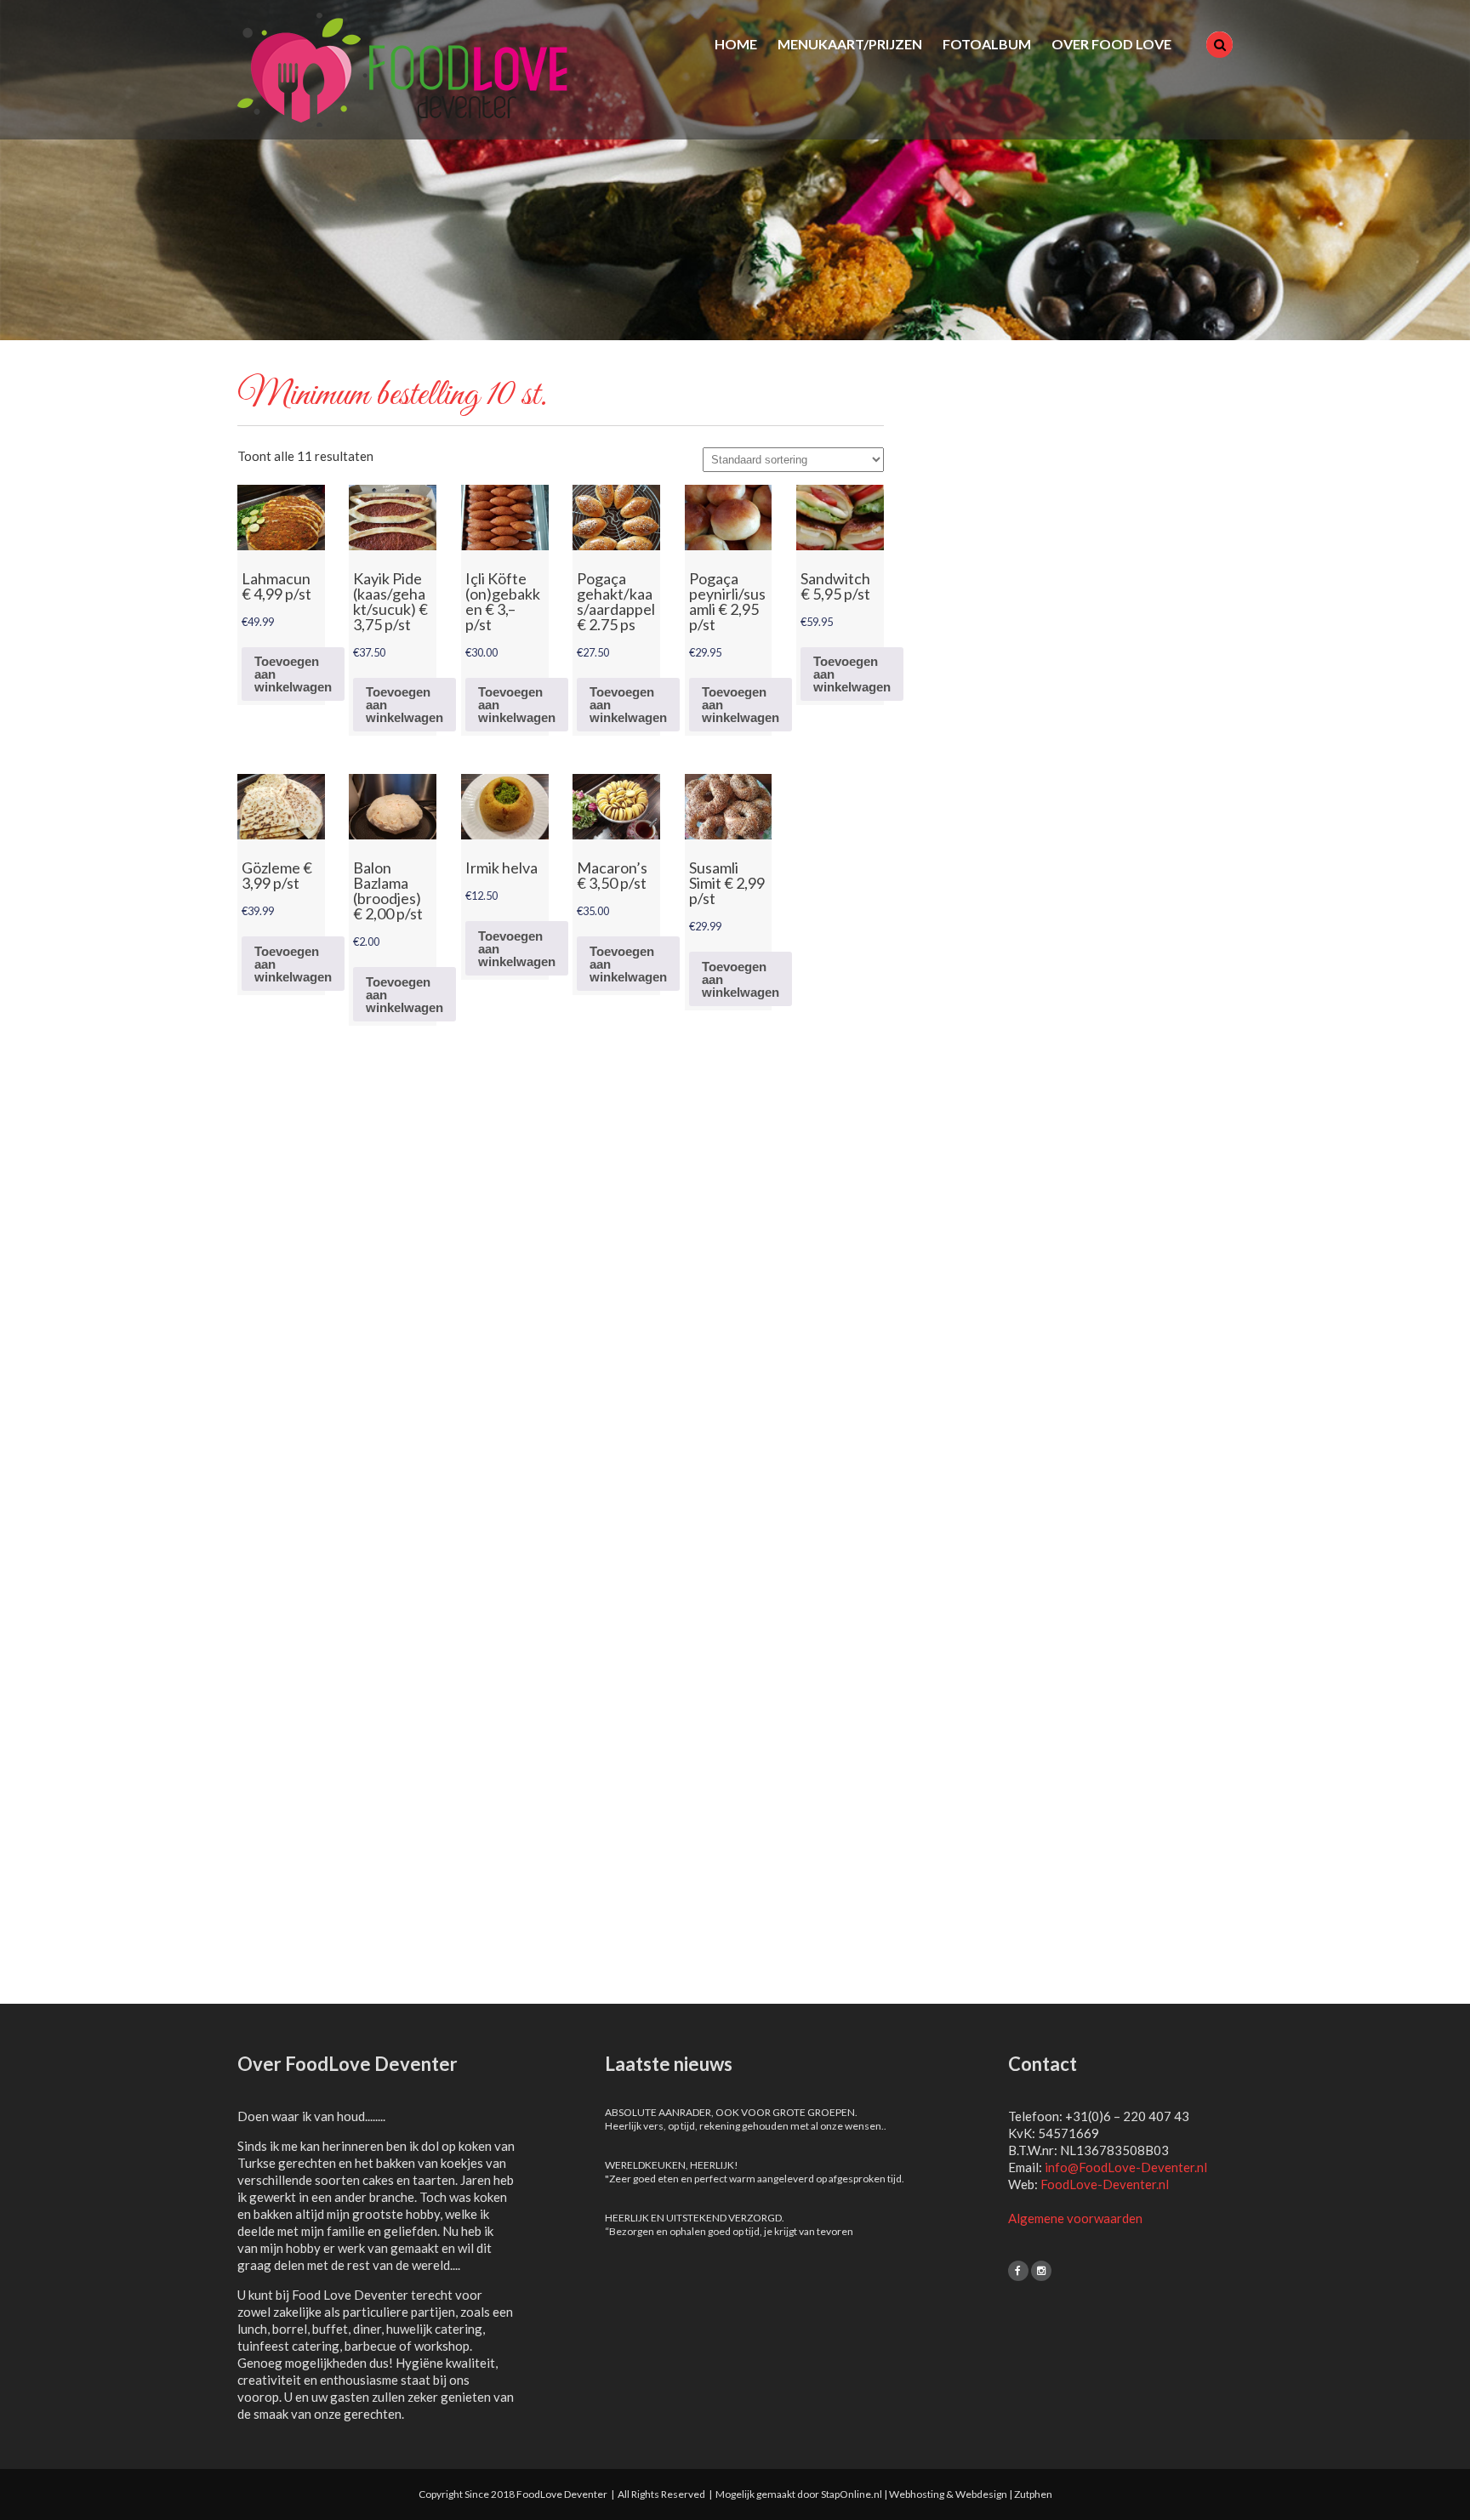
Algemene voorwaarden (1075, 2218)
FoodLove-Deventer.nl (1105, 2184)
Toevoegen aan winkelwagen (293, 674)
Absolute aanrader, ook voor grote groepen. (731, 2112)
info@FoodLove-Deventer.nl (1126, 2167)
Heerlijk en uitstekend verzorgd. (695, 2218)
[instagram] (1041, 2271)
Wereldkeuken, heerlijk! (672, 2165)
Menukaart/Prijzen (850, 44)
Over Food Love (1111, 44)
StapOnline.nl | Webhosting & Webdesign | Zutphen (937, 2494)
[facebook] (1018, 2271)
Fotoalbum (987, 44)
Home (736, 44)
